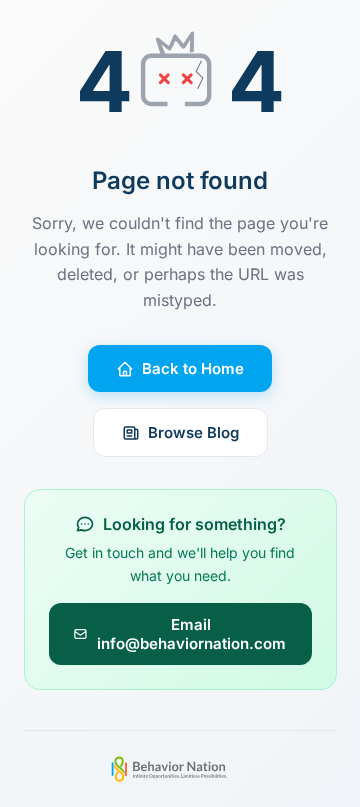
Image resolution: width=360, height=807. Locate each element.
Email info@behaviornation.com (191, 634)
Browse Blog (193, 432)
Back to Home (193, 368)
